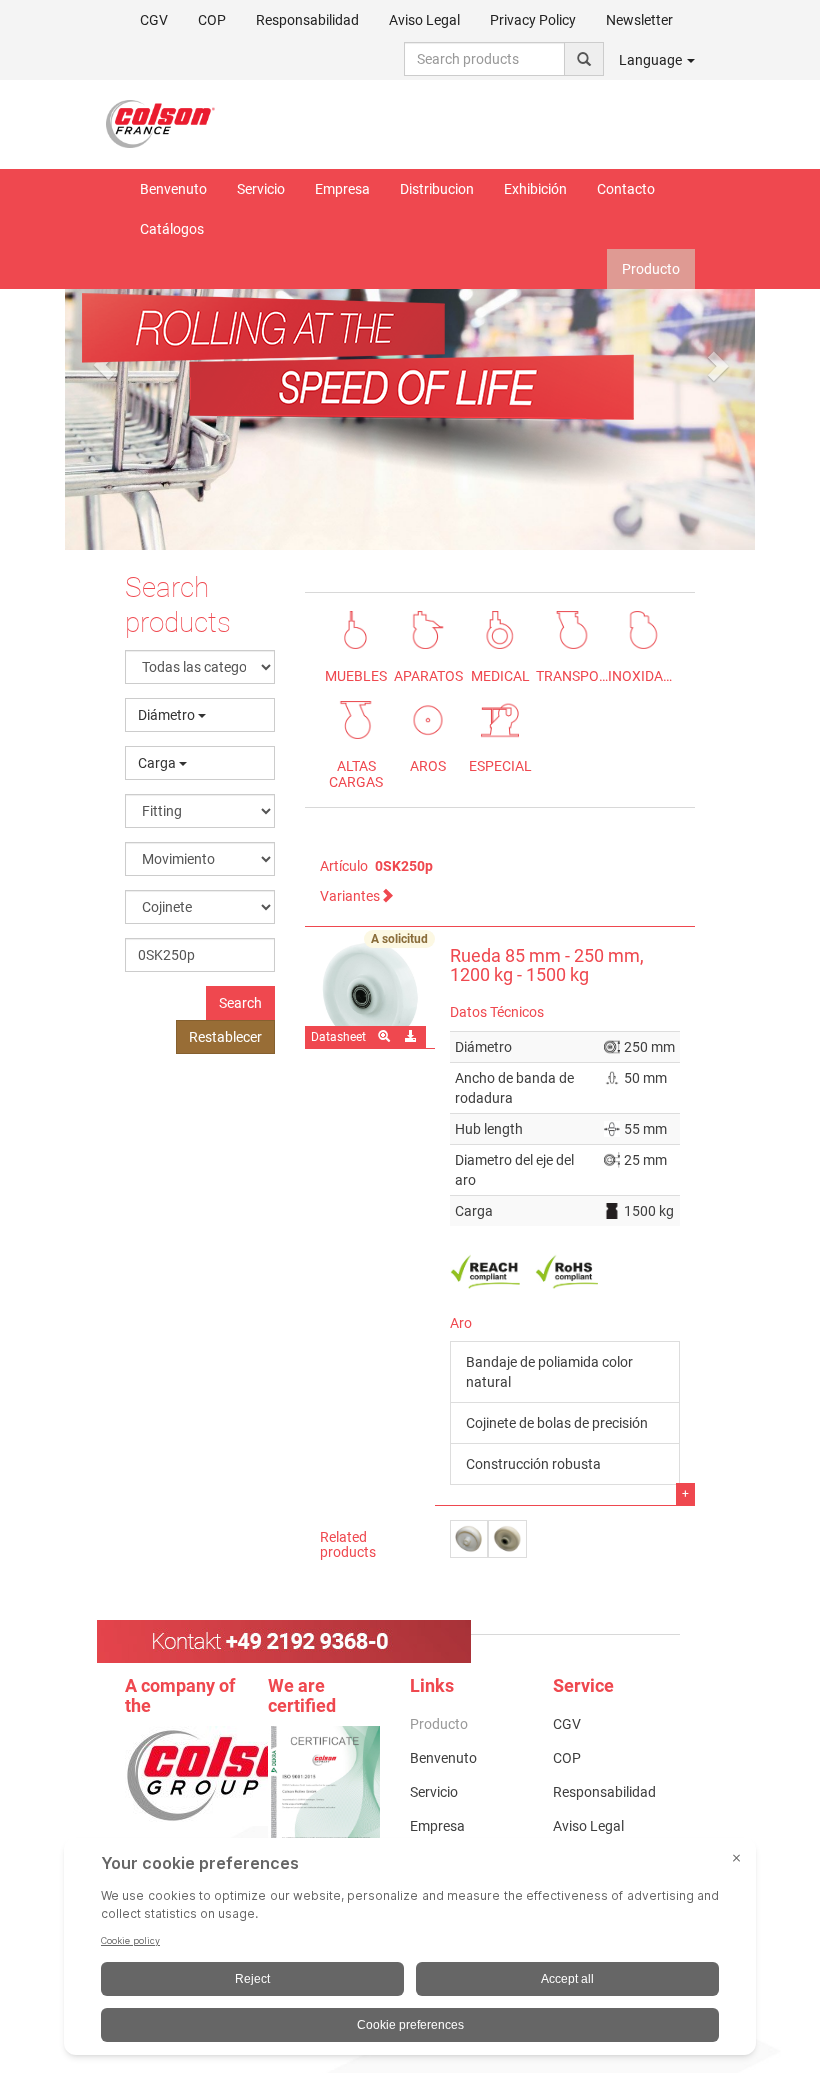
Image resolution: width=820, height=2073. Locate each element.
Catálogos (172, 229)
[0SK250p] (370, 994)
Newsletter (639, 20)
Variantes (350, 896)
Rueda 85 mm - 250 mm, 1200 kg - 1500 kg (547, 965)
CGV (154, 20)
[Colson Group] (230, 1774)
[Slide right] (716, 365)
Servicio (261, 189)
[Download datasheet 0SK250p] (412, 1037)
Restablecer (225, 1037)
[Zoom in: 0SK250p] (385, 1037)
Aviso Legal (424, 20)
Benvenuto (173, 189)
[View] (324, 1805)
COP (212, 20)
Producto (651, 269)
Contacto (626, 189)
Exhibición (535, 189)
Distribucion (437, 189)
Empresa (342, 189)
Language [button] (652, 60)
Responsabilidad (307, 20)
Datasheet (338, 1037)
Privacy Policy (533, 20)
